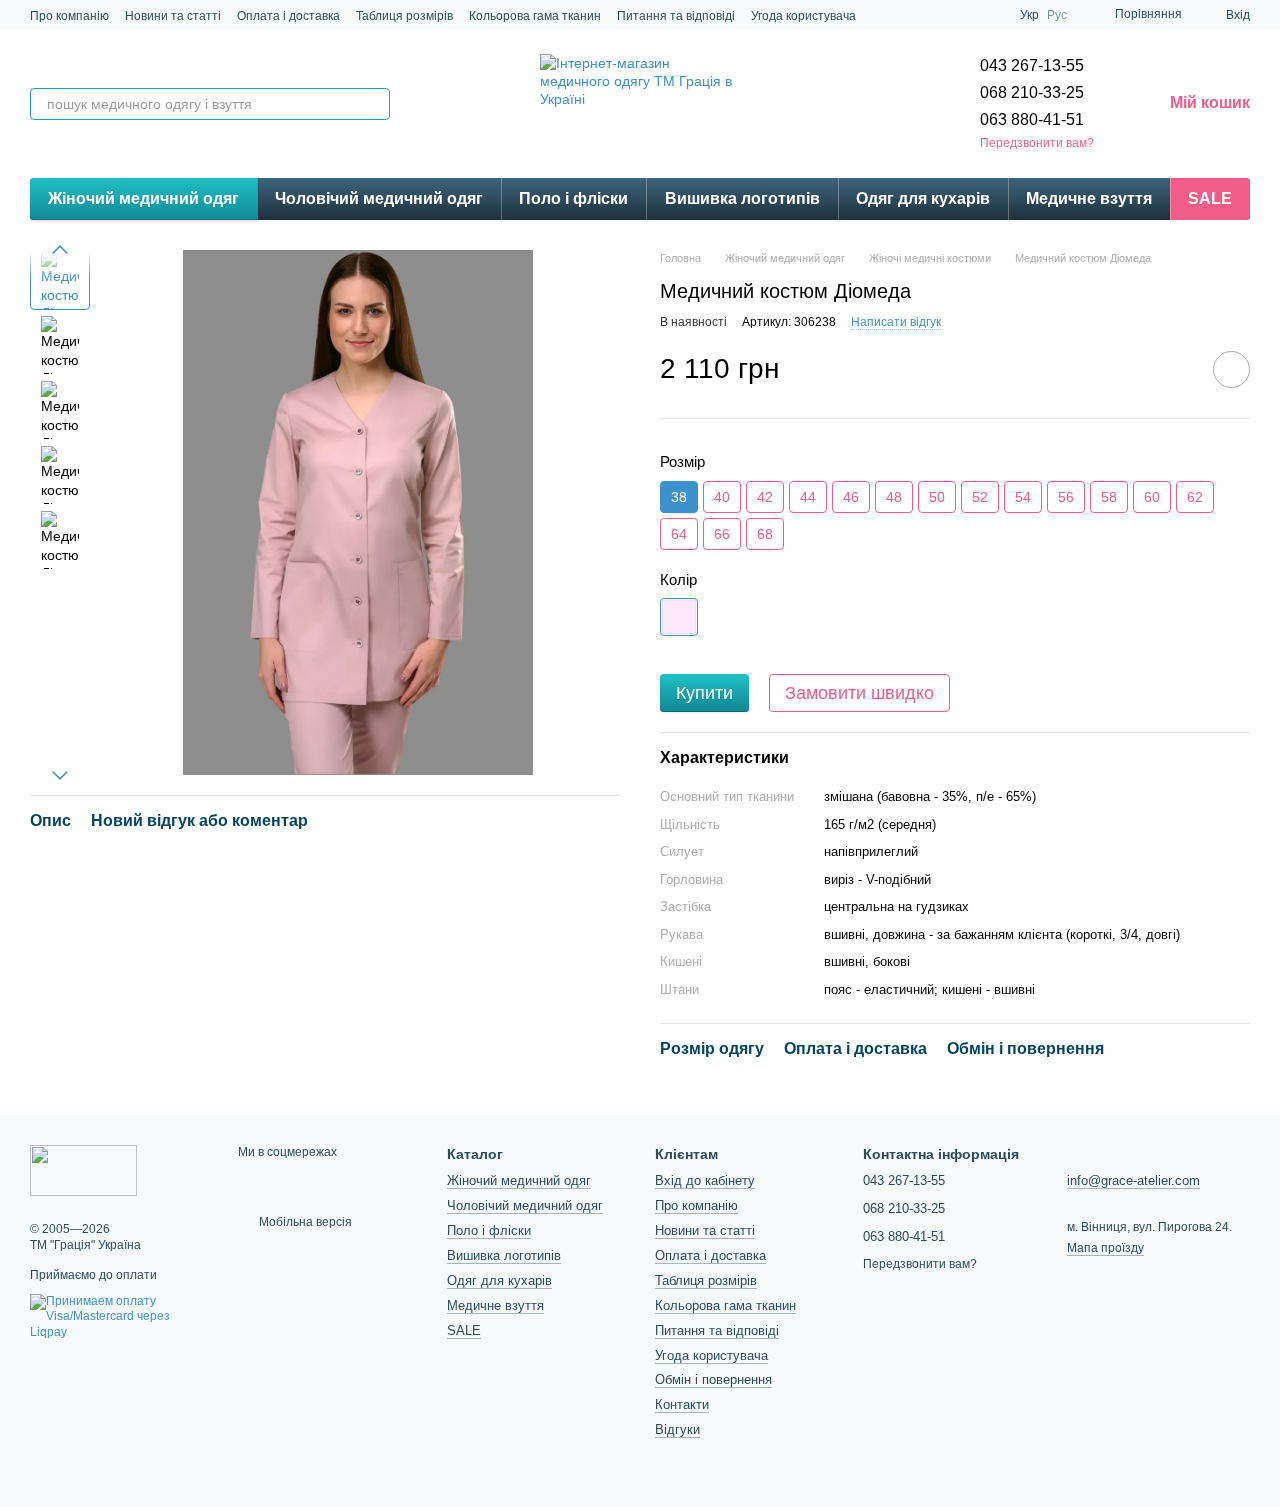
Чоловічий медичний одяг (379, 198)
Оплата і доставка (288, 16)
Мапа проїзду (1105, 1248)
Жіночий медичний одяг (143, 198)
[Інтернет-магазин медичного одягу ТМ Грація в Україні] (83, 1170)
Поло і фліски (573, 198)
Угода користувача (803, 16)
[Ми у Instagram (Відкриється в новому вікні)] (920, 15)
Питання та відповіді (676, 16)
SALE (1210, 198)
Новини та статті (173, 16)
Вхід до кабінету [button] (705, 1180)
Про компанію (69, 16)
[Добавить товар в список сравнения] (1175, 369)
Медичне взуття (1089, 198)
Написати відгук (896, 322)
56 (1066, 497)
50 (937, 497)
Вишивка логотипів (742, 198)
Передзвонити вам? (1037, 143)
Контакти (682, 1404)
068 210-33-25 (1032, 92)
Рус (1057, 15)
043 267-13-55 (1032, 65)
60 (1152, 497)
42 (765, 497)
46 (851, 497)
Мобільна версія (304, 1222)
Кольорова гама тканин (535, 16)
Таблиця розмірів (404, 16)
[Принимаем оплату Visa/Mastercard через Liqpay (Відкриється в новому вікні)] (119, 1316)
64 (679, 534)
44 (808, 497)
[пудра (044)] (679, 617)
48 (894, 497)
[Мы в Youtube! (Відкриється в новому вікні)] (992, 15)
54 (1023, 497)
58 (1109, 497)
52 (980, 497)
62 (1195, 497)
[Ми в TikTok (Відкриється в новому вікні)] (944, 15)
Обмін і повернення (713, 1379)
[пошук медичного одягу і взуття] (374, 104)
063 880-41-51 (1032, 119)
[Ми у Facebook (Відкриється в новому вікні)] (968, 15)
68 (765, 534)
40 (722, 497)
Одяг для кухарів (923, 198)
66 (722, 534)
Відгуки (677, 1429)
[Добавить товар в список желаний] (1231, 369)
